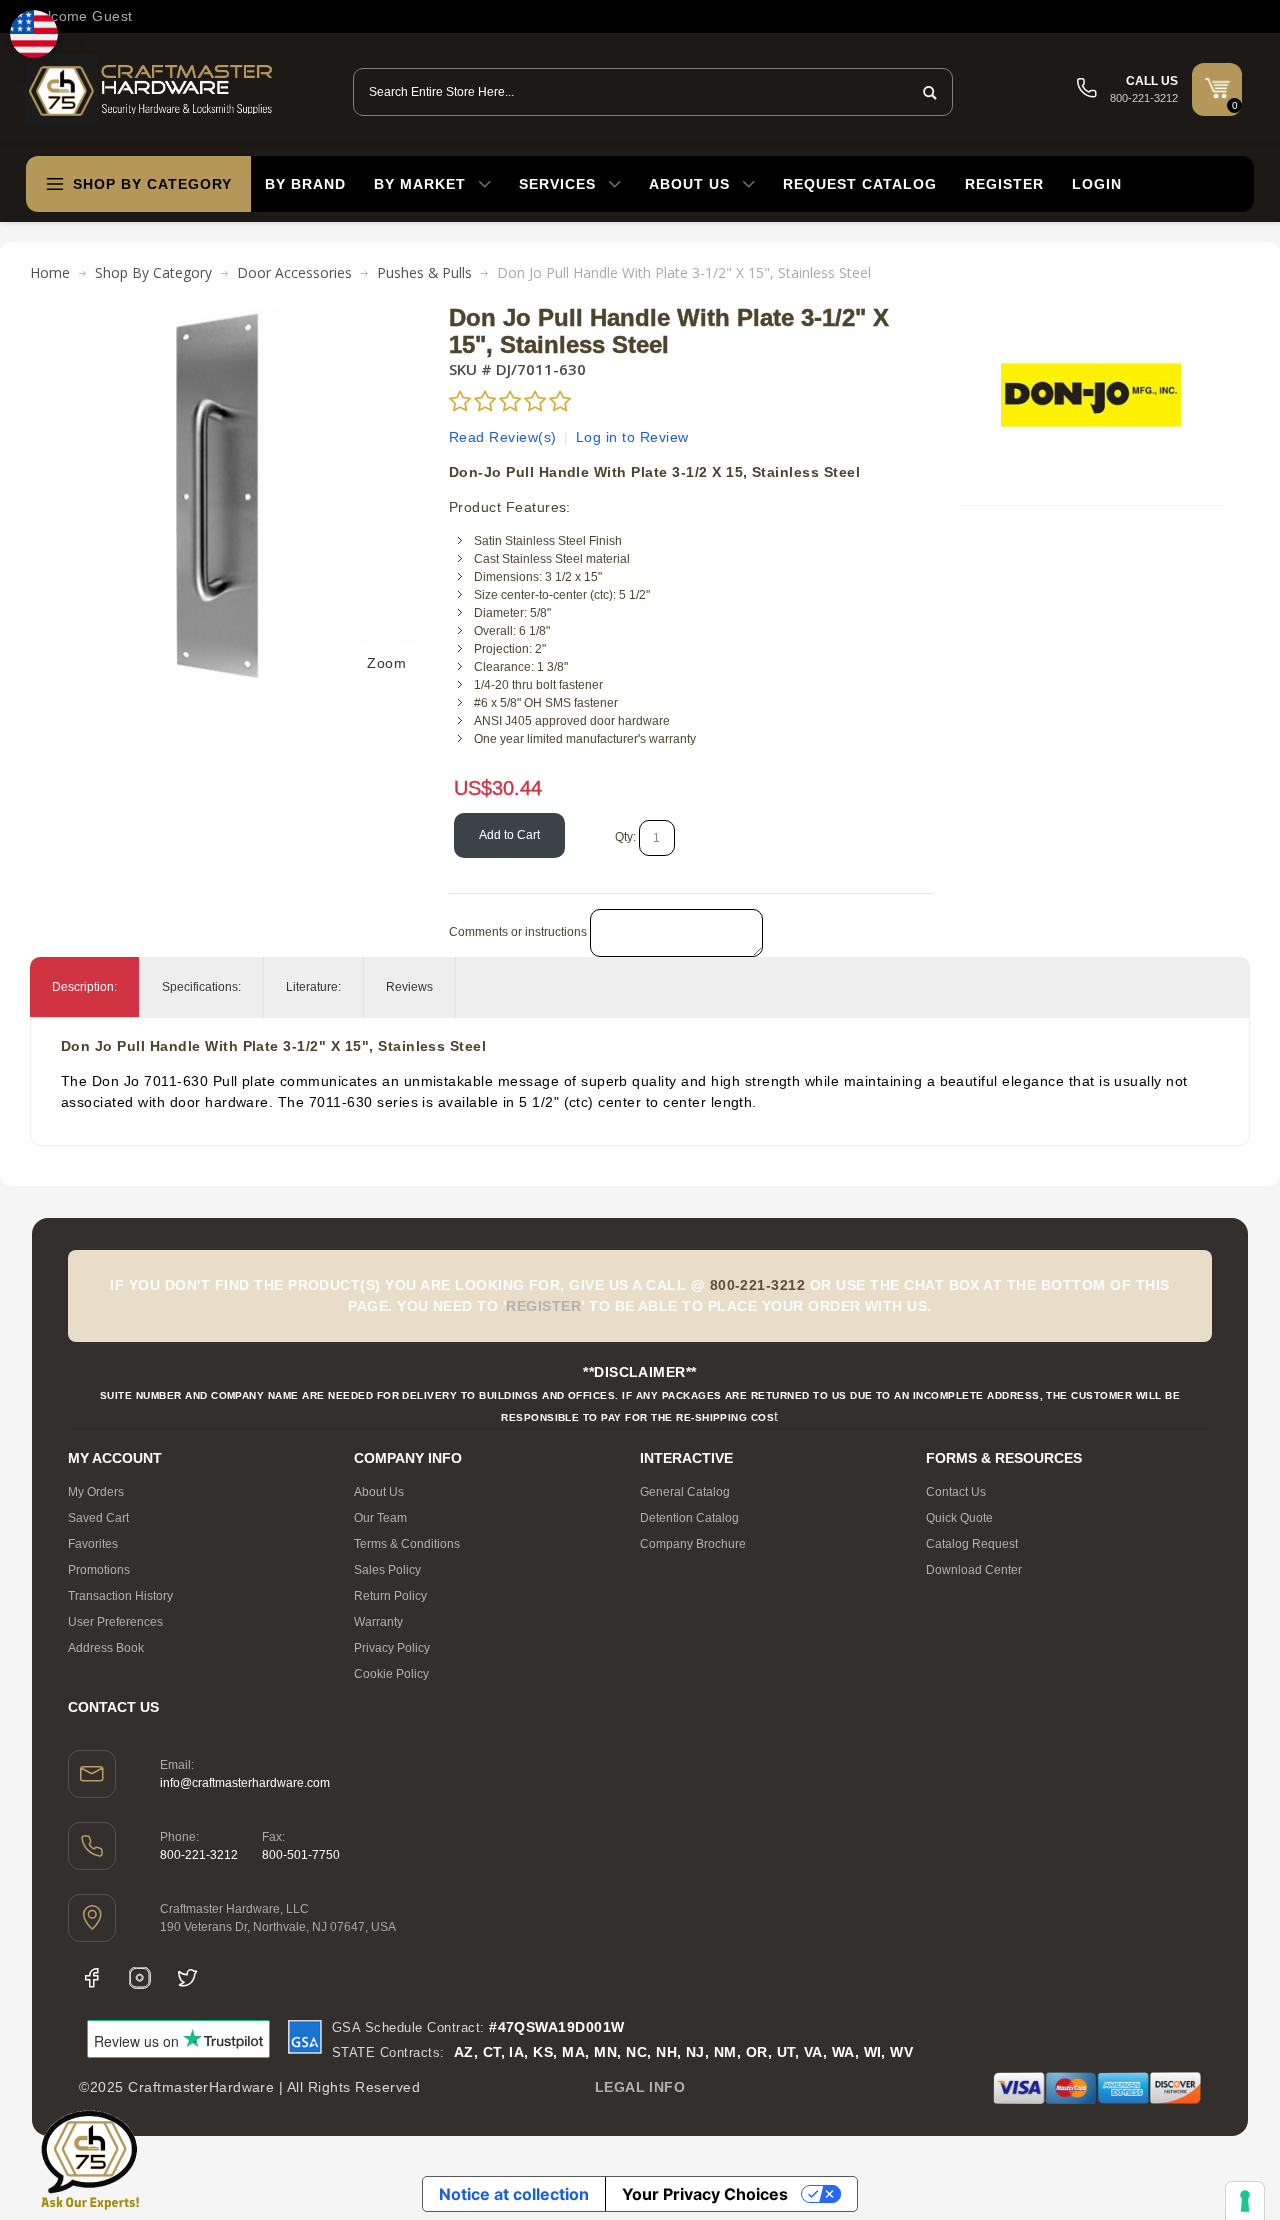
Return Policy (390, 1596)
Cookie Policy (391, 1674)
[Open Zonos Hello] (34, 34)
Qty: (625, 837)
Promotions (99, 1570)
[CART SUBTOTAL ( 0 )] (1217, 88)
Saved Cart (98, 1518)
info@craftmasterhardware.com (245, 1783)
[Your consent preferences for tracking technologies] (1245, 2201)
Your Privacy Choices (705, 2194)
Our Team (380, 1518)
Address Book (106, 1648)
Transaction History (120, 1596)
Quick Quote (959, 1518)
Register (1004, 184)
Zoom (386, 663)
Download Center (974, 1570)
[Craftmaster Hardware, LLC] (151, 89)
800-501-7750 (301, 1855)
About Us (379, 1492)
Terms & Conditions (407, 1544)
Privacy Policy (392, 1648)
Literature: (313, 987)
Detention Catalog (689, 1518)
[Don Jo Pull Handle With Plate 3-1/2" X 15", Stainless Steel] (233, 315)
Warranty (378, 1622)
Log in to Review (632, 437)
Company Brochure (693, 1544)
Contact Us (956, 1492)
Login (1097, 184)
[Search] (924, 92)
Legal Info (640, 2087)
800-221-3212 (199, 1855)
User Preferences (115, 1622)
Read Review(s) (503, 437)
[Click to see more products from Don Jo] (1091, 395)
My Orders (96, 1492)
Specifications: (201, 987)
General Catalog (685, 1492)
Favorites (93, 1544)
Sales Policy (387, 1570)
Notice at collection (514, 2194)
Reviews (409, 987)
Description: (84, 987)
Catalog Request (972, 1544)
